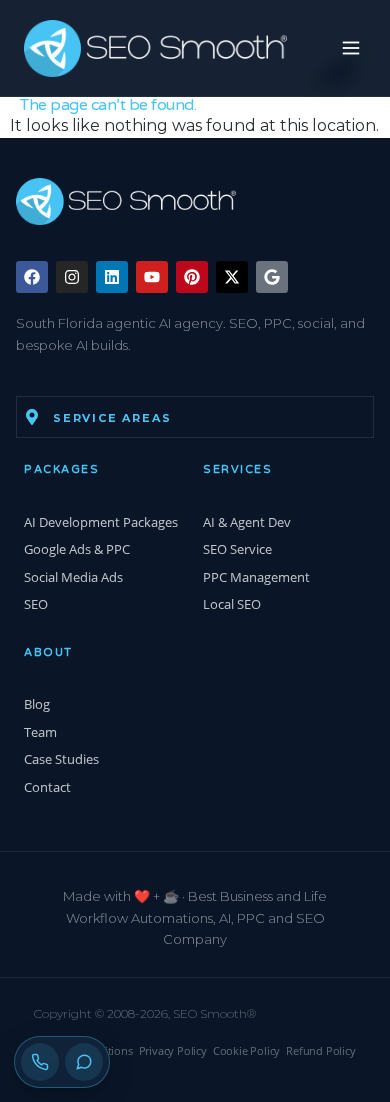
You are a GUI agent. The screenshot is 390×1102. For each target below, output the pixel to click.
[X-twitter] (232, 277)
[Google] (272, 277)
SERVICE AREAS (112, 418)
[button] (195, 417)
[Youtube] (152, 277)
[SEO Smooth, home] (155, 48)
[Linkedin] (112, 277)
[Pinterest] (192, 277)
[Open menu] (343, 48)
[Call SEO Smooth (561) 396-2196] (40, 1062)
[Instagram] (72, 277)
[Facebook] (32, 277)
